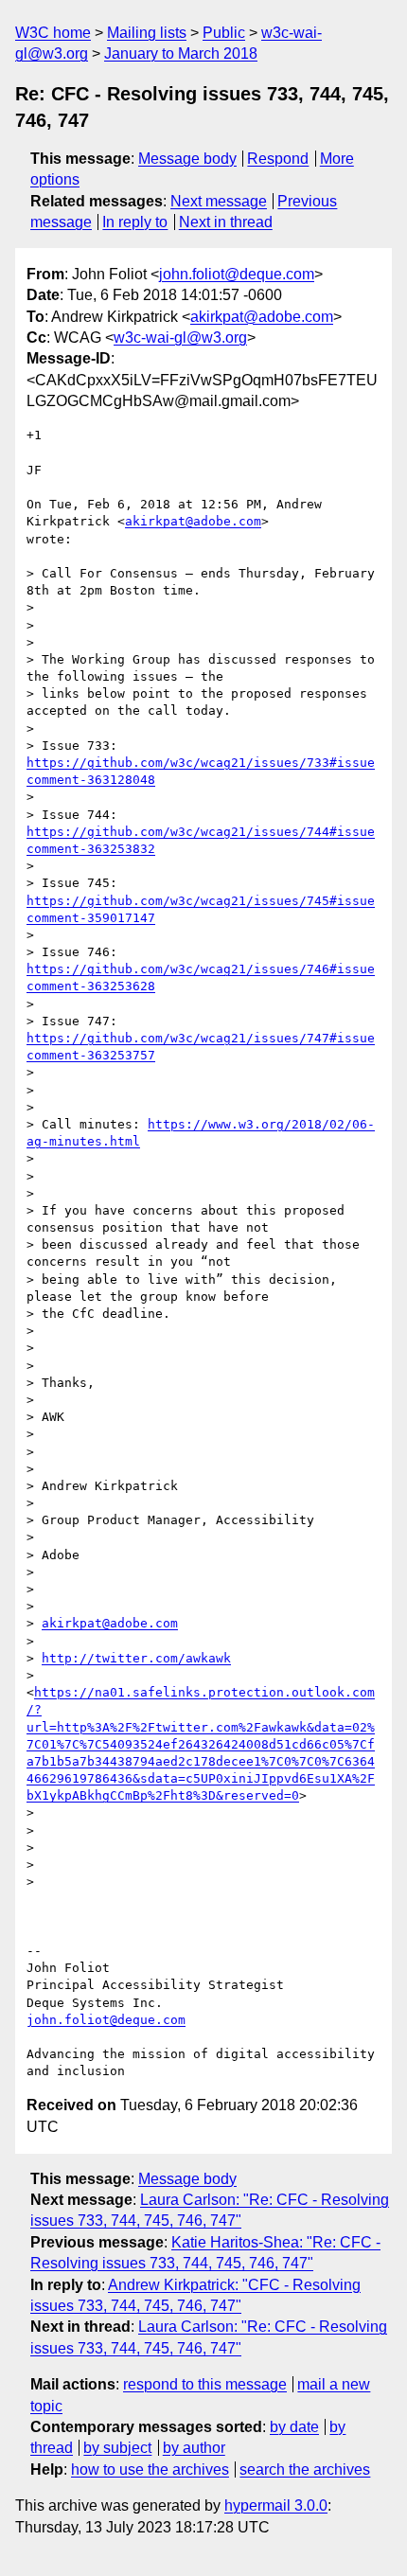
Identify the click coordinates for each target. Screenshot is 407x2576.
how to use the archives (150, 2469)
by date (294, 2427)
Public (224, 33)
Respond (278, 159)
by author (194, 2448)
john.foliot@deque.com (237, 274)
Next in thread (226, 222)
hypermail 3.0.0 (276, 2505)
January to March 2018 (181, 53)
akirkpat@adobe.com (262, 317)
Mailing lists (147, 33)
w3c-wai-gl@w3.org (180, 338)
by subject (117, 2448)
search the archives (305, 2469)
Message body (187, 159)
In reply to (135, 222)
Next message (219, 201)
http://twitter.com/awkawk (136, 1658)
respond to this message (205, 2384)
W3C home (53, 33)
